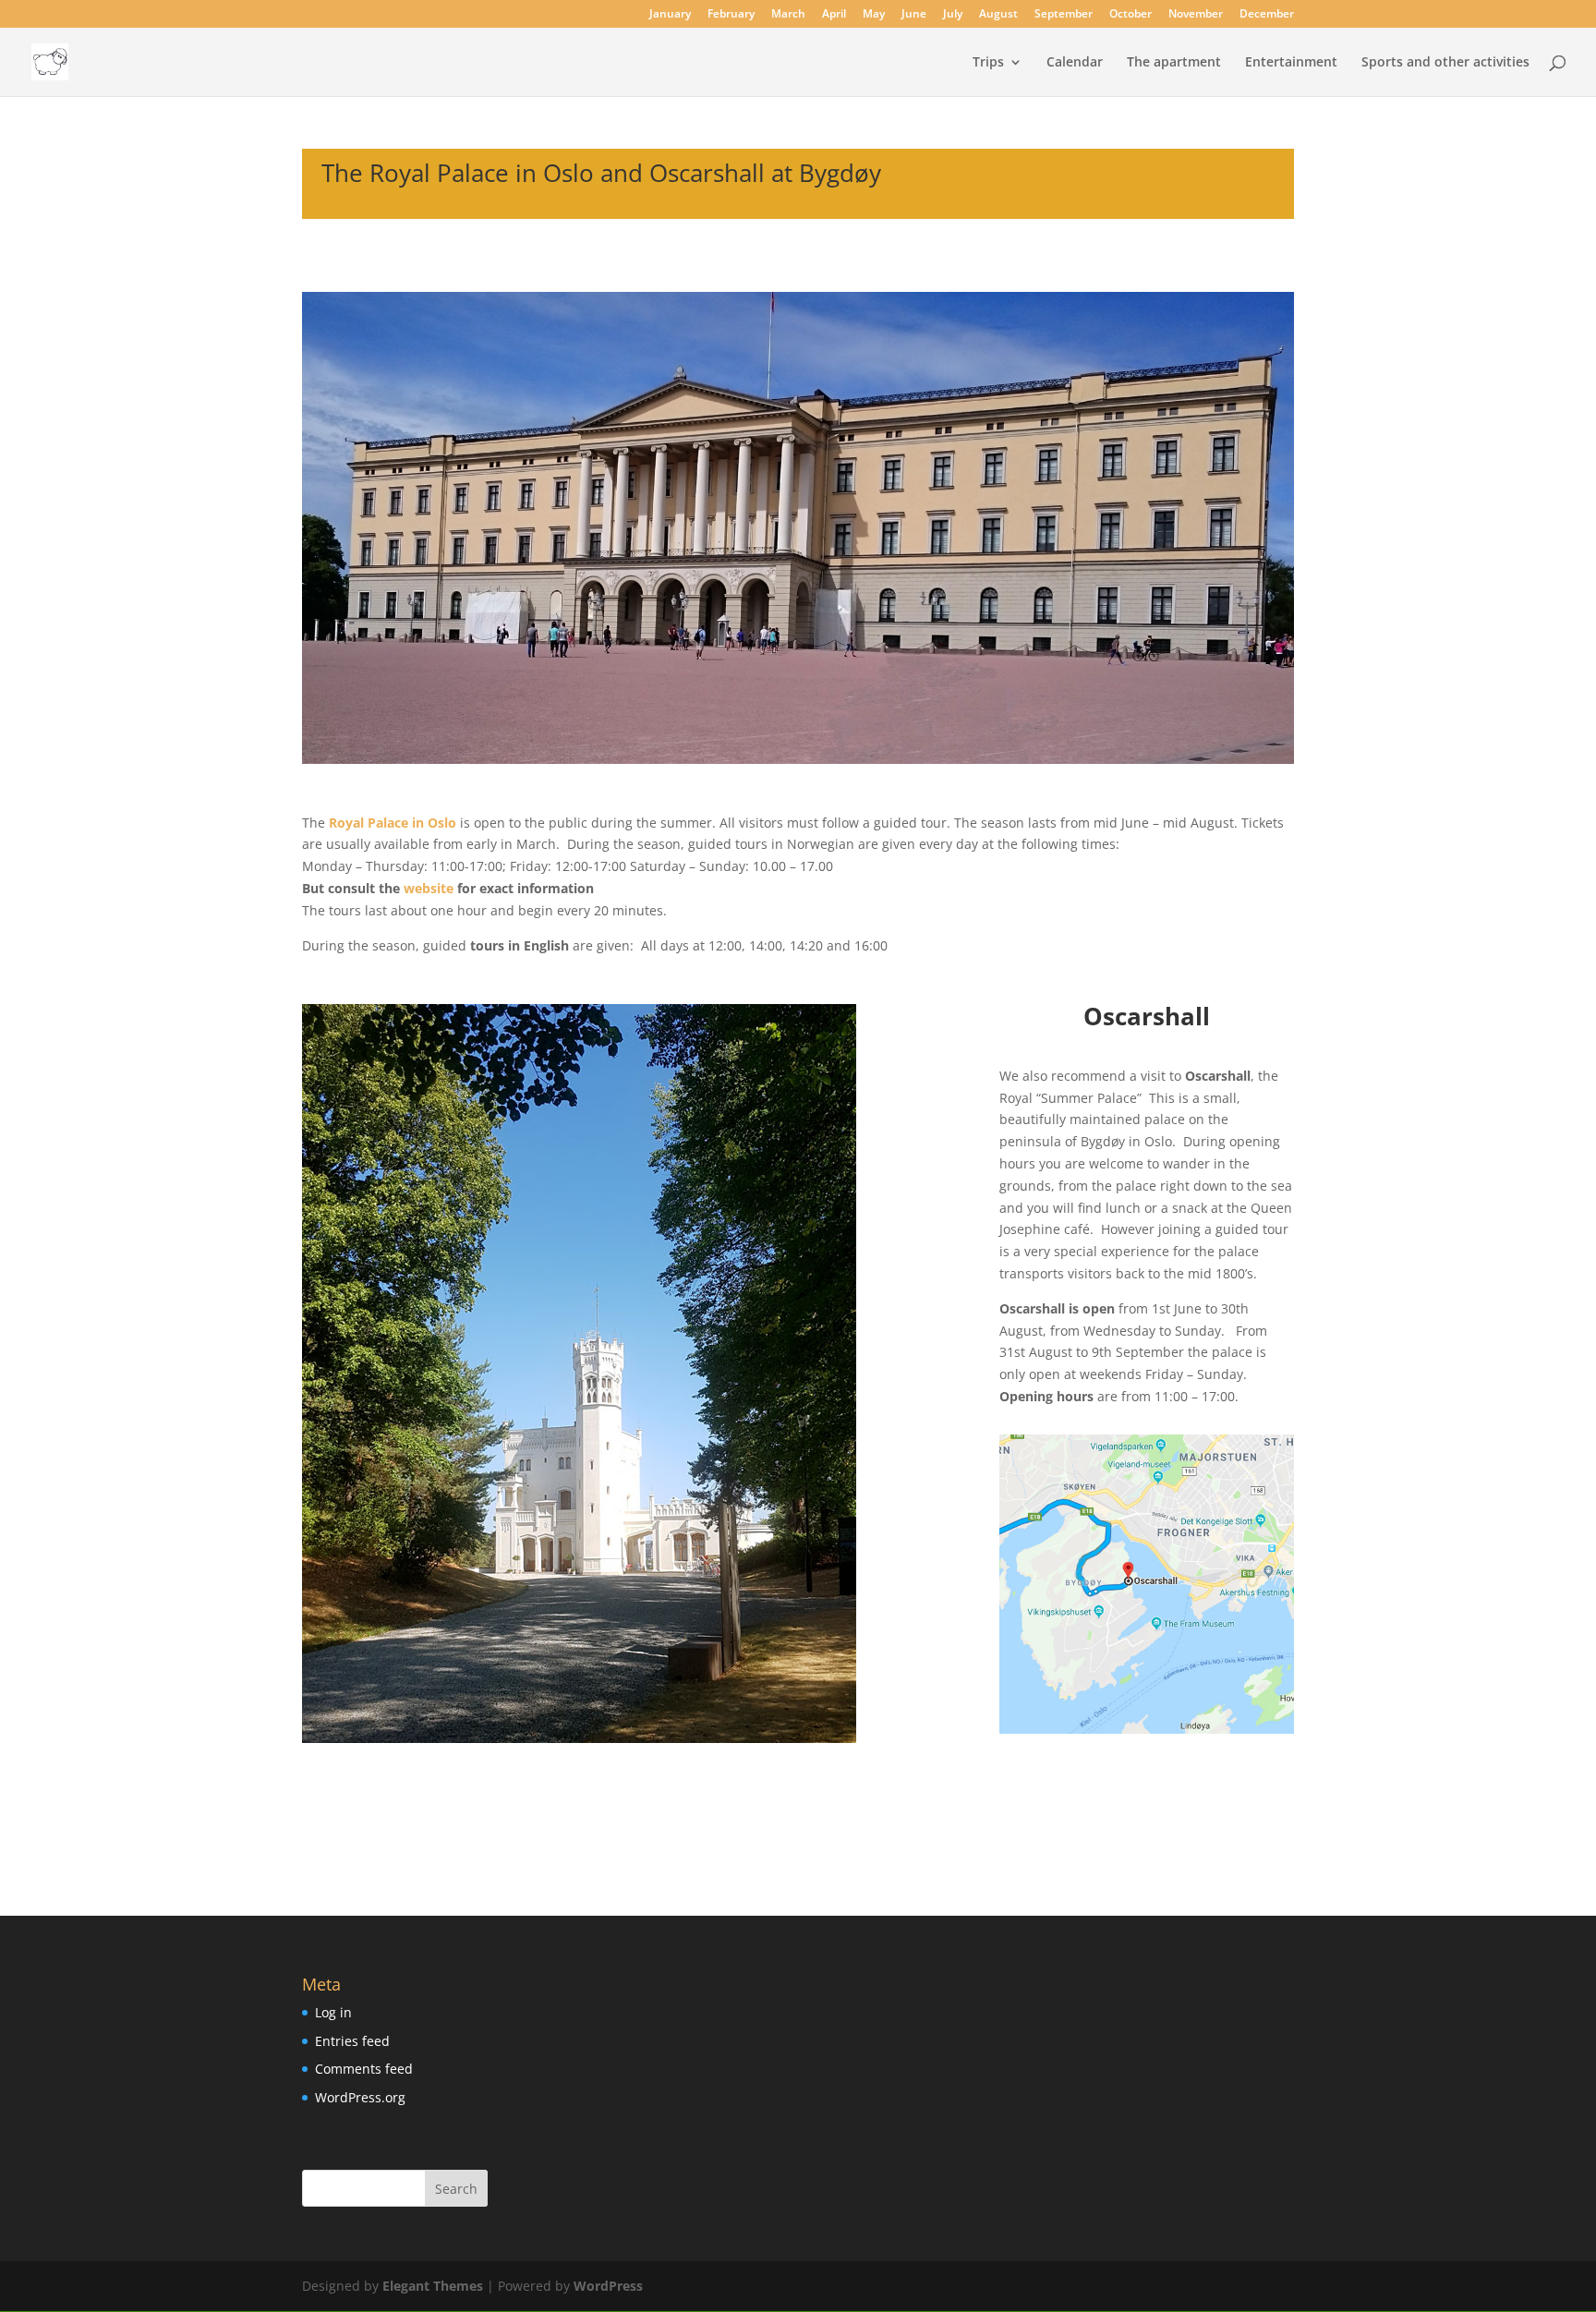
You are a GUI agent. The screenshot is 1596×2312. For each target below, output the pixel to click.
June (914, 15)
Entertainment (1291, 63)
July (953, 15)
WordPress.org (360, 2097)
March (788, 15)
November (1196, 15)
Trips (988, 63)
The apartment (1174, 63)
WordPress (608, 2286)
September (1064, 15)
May (874, 15)
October (1130, 15)
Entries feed (352, 2041)
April (834, 15)
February (731, 15)
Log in (333, 2012)
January (670, 15)
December (1267, 15)
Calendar (1075, 63)
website (429, 888)
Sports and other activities (1445, 63)
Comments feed (364, 2069)
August (998, 15)
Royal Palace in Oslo (393, 823)
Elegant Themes (433, 2286)
